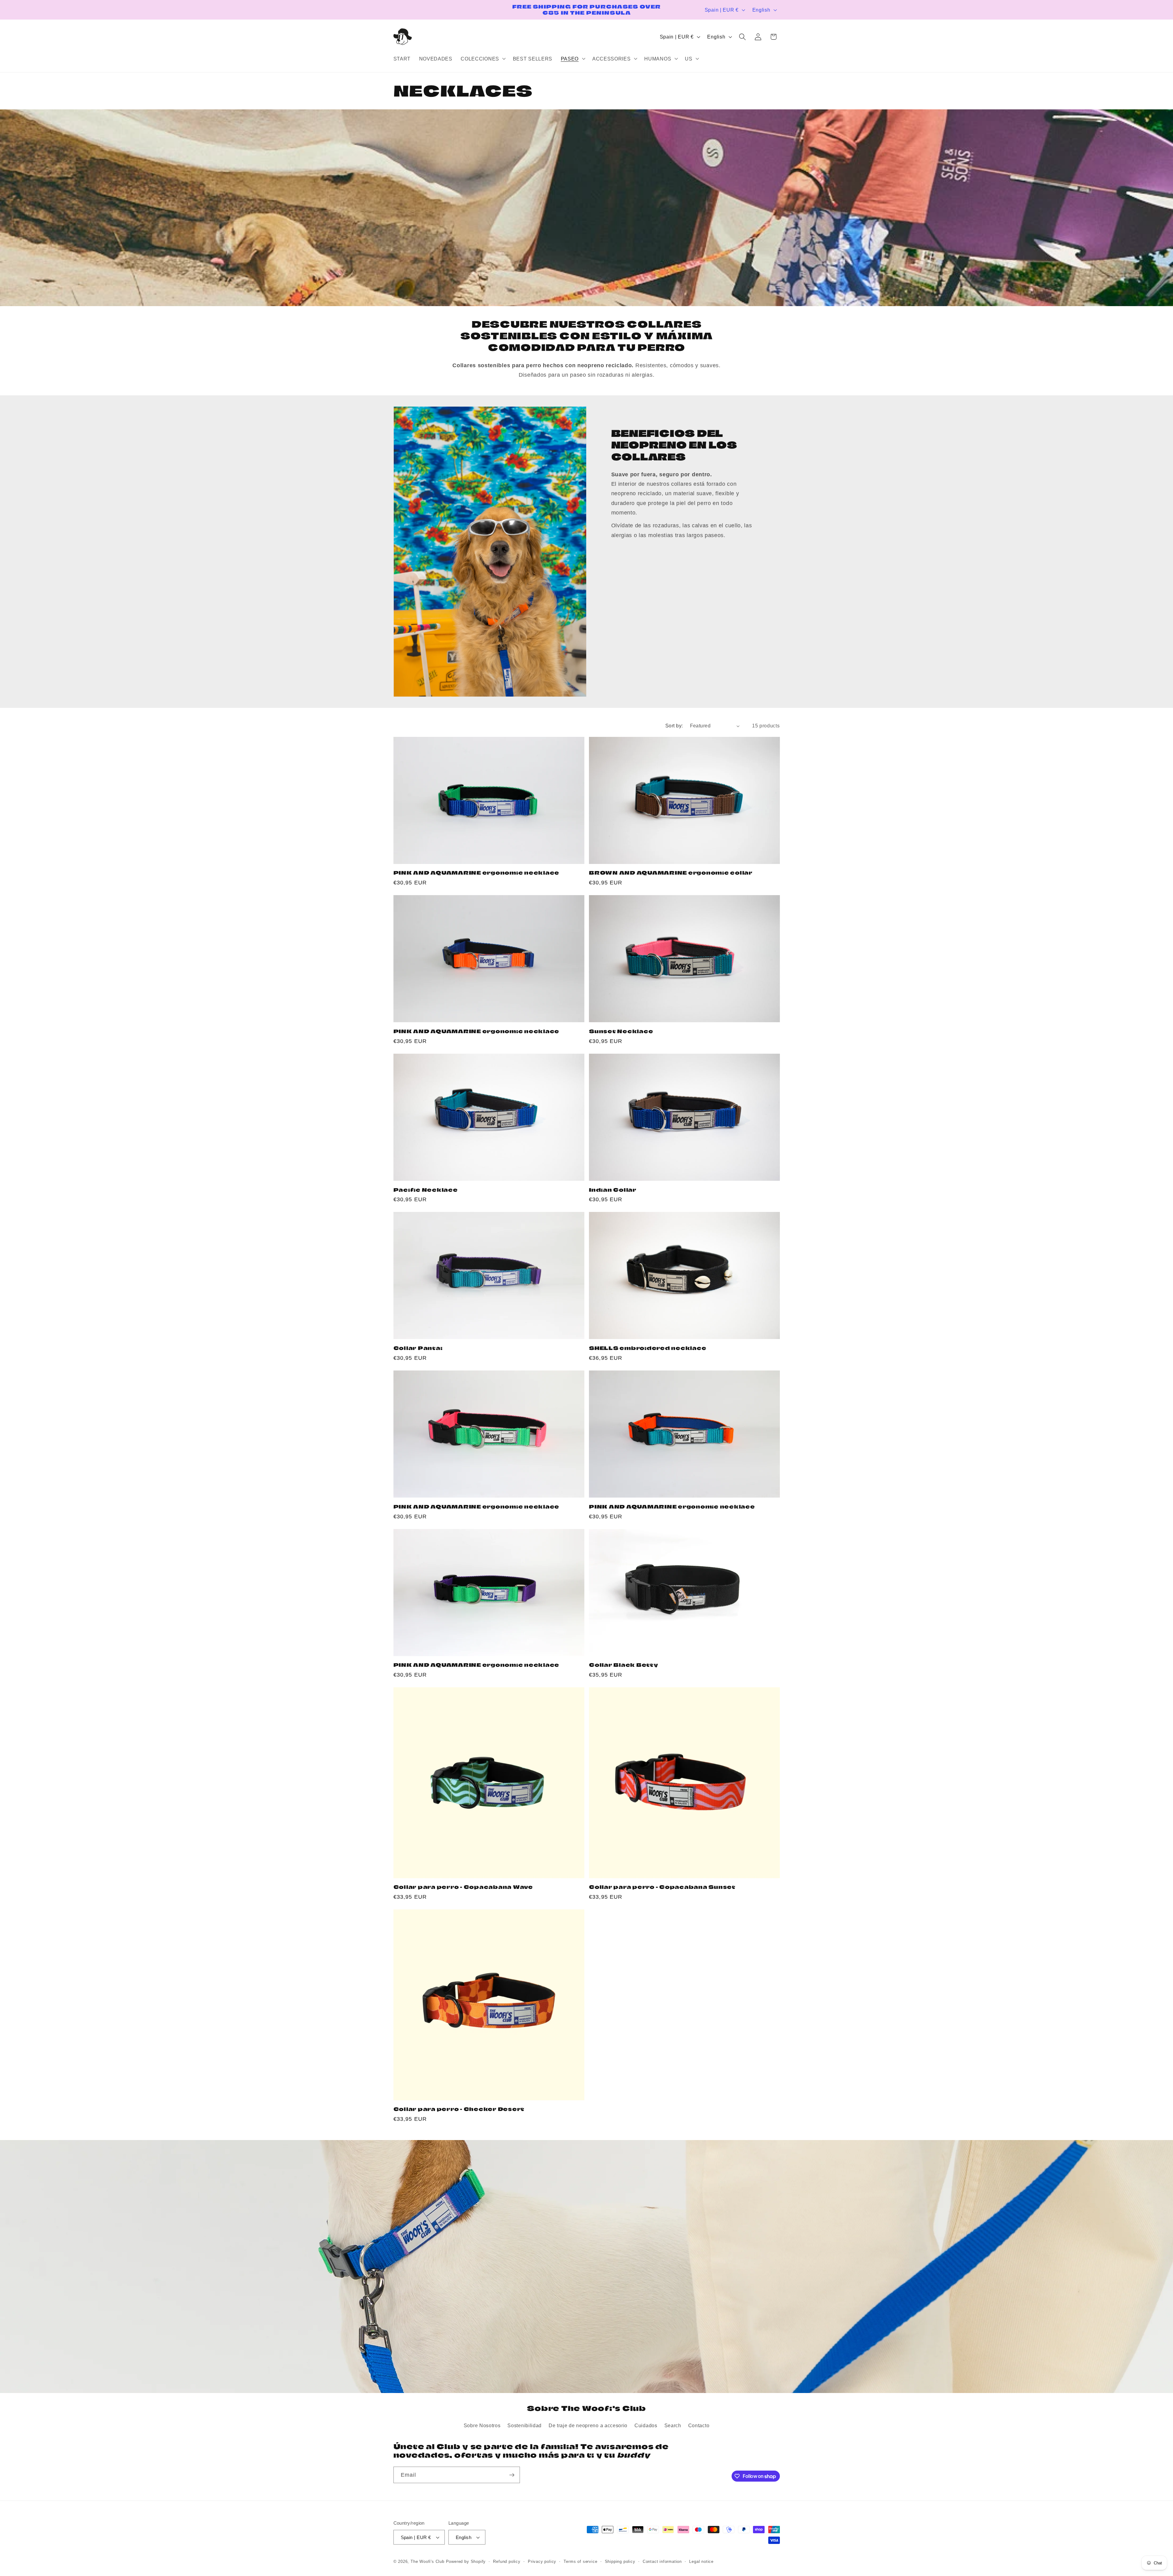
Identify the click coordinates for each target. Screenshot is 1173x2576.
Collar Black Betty (624, 1665)
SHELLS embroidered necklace (648, 1348)
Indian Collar (613, 1190)
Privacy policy (542, 2562)
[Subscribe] (512, 2475)
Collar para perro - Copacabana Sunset (662, 1887)
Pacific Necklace (426, 1190)
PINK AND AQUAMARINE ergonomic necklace (477, 873)
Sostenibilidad (524, 2425)
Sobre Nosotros (482, 2425)
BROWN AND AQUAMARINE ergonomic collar (671, 873)
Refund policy (507, 2562)
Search (673, 2425)
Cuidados (646, 2425)
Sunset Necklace (621, 1031)
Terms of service (580, 2562)
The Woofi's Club (428, 2562)
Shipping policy (620, 2562)
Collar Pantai (418, 1348)
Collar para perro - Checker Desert (459, 2109)
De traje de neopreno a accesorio (588, 2425)
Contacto (699, 2425)
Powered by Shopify (466, 2562)
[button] (483, 59)
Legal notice (701, 2562)
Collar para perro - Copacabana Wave (463, 1887)
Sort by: (674, 726)
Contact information (662, 2562)
